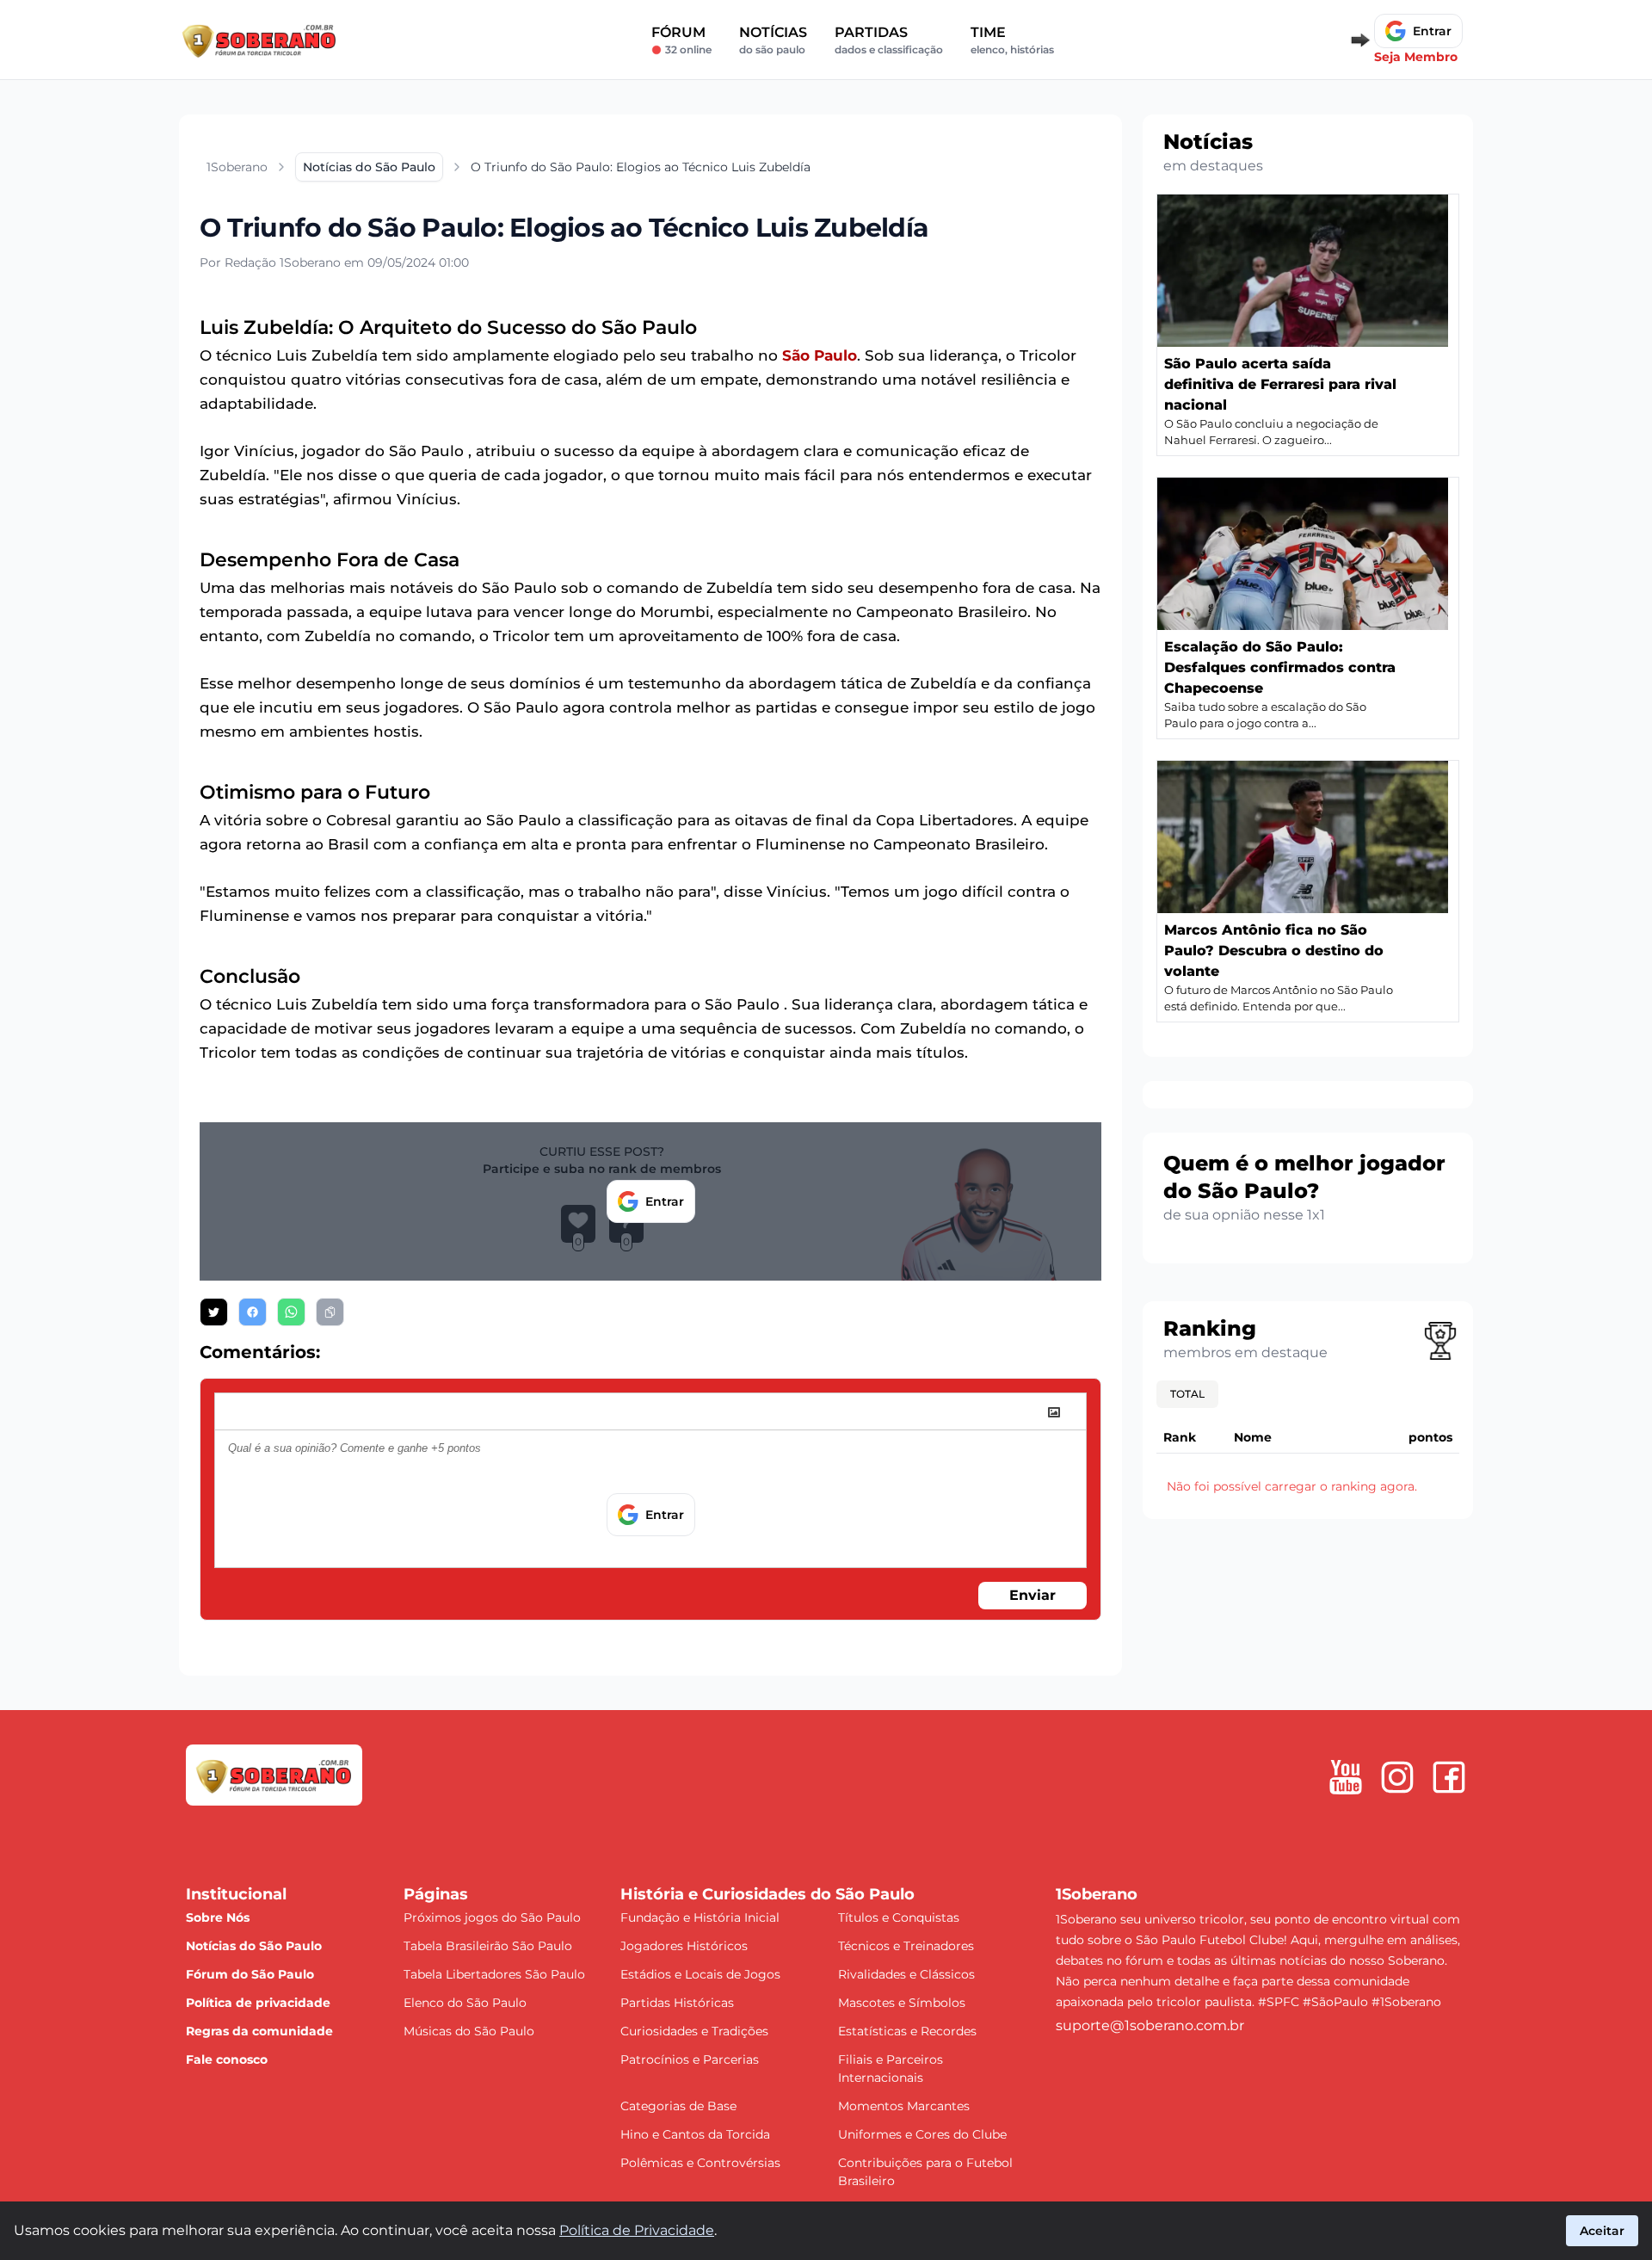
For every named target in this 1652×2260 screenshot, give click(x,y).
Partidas (889, 40)
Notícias (773, 40)
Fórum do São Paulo (250, 1974)
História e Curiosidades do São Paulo (767, 1894)
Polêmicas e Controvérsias (700, 2163)
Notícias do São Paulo (254, 1946)
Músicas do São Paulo (469, 2031)
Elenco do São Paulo (465, 2003)
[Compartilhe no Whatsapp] (291, 1312)
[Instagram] (1397, 1777)
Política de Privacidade (637, 2230)
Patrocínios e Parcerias (690, 2059)
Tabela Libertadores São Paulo (494, 1974)
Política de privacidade (258, 2003)
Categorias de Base (678, 2106)
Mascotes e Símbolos (902, 2003)
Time (1012, 40)
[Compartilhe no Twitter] (214, 1312)
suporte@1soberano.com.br (1150, 2025)
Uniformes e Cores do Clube (922, 2134)
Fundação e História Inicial (700, 1917)
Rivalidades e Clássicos (906, 1974)
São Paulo (820, 355)
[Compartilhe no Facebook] (253, 1312)
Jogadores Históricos (684, 1946)
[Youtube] (1346, 1777)
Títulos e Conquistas (899, 1917)
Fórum (681, 40)
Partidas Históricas (677, 2003)
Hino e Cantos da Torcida (695, 2134)
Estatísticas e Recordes (907, 2031)
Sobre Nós (218, 1917)
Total (1187, 1394)
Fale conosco (227, 2059)
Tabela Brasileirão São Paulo (488, 1946)
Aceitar (1602, 2231)
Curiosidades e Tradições (694, 2031)
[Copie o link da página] (330, 1312)
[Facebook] (1449, 1777)
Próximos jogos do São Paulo (492, 1917)
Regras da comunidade (259, 2031)
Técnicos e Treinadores (906, 1946)
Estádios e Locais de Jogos (700, 1974)
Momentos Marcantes (904, 2106)
